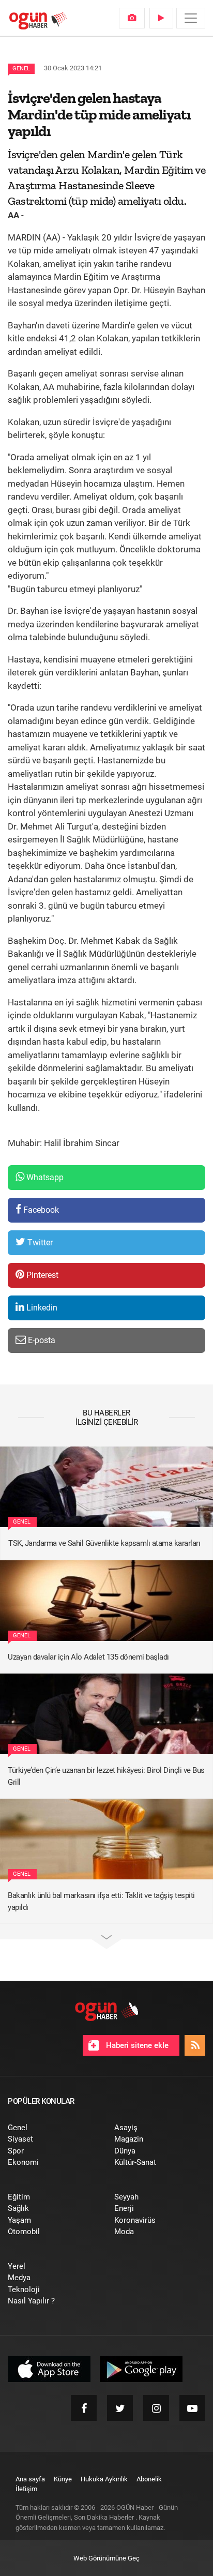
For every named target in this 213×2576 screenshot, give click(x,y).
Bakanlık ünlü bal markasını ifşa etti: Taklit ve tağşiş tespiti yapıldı (101, 1901)
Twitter (39, 1242)
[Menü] (191, 18)
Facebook (40, 1210)
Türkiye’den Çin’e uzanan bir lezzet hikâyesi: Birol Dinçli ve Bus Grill (106, 1776)
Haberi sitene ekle (136, 2045)
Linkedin (41, 1308)
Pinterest (41, 1275)
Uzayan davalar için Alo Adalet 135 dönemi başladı (88, 1657)
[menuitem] (132, 18)
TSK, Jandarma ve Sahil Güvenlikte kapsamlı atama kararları (104, 1543)
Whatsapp (44, 1177)
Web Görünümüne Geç (106, 2558)
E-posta (41, 1340)
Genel (21, 69)
